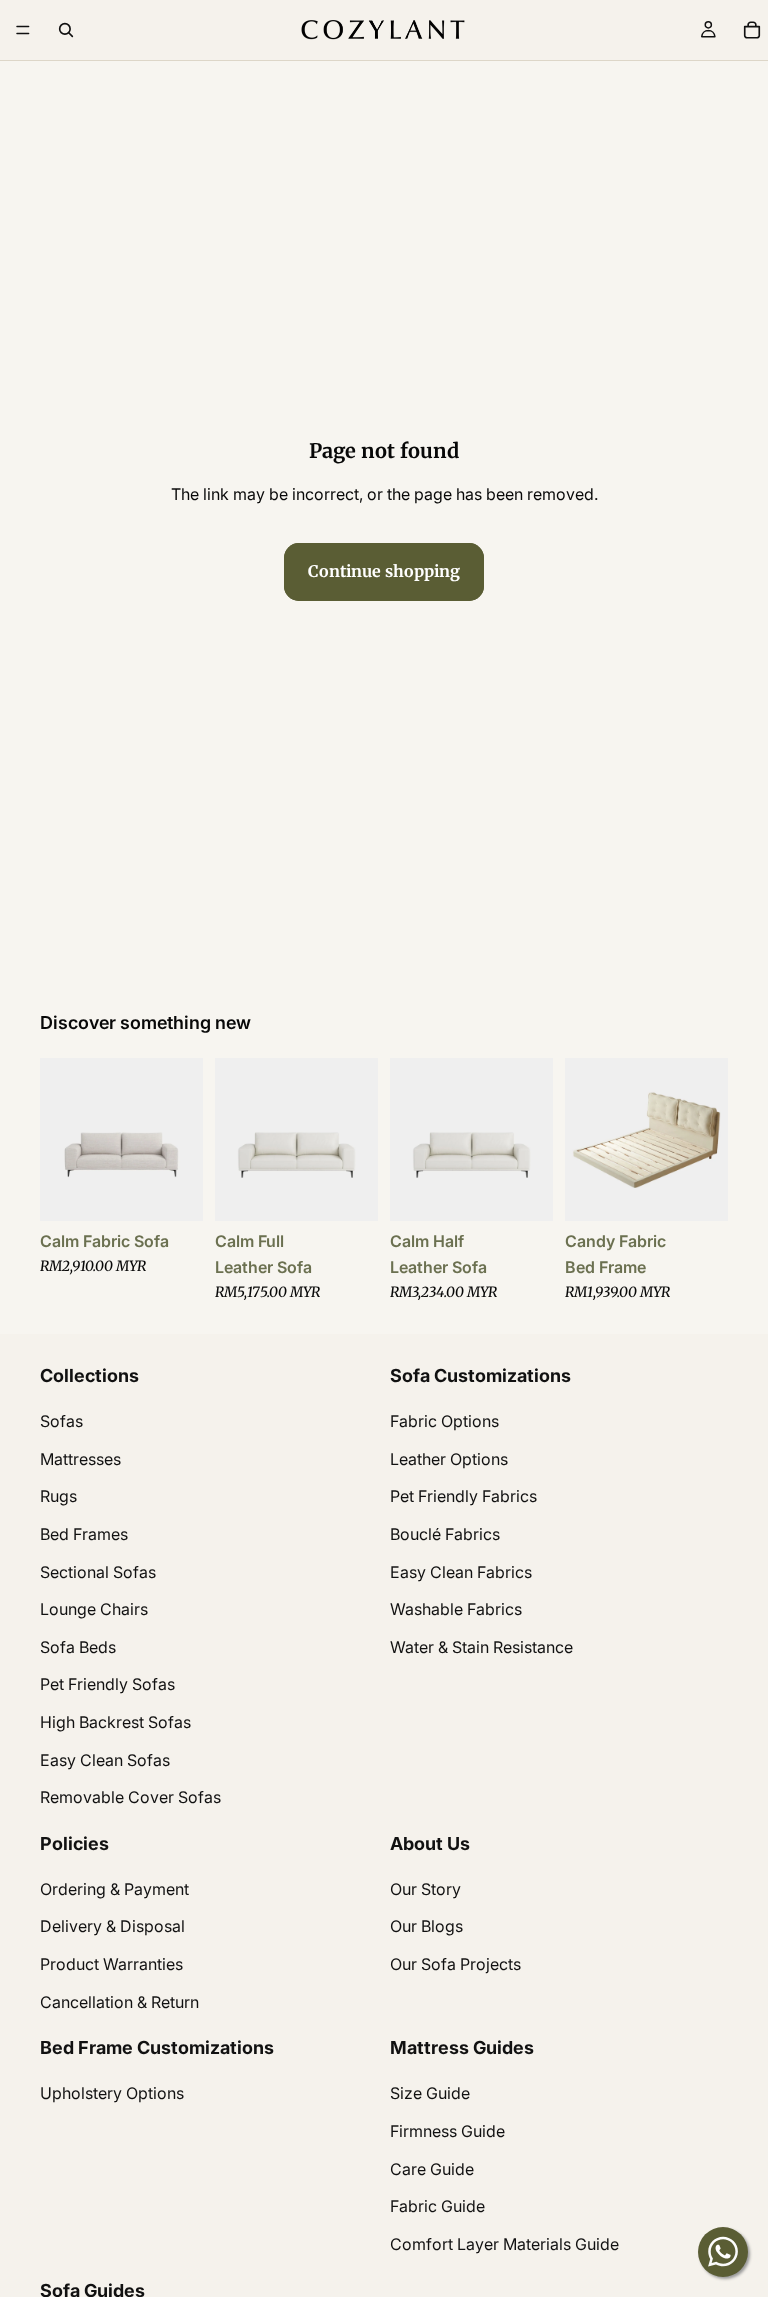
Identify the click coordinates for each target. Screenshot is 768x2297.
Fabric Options (444, 1421)
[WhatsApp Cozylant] (723, 2252)
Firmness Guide (447, 2131)
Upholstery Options (112, 2093)
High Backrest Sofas (115, 1721)
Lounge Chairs (94, 1609)
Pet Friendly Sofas (107, 1684)
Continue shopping (384, 571)
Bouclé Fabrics (445, 1534)
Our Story (425, 1888)
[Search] (66, 30)
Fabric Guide (437, 2206)
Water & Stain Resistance (481, 1646)
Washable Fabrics (456, 1609)
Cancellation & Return (119, 2001)
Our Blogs (426, 1926)
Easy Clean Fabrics (461, 1571)
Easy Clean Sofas (105, 1759)
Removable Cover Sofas (130, 1797)
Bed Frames (84, 1534)
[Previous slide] (62, 1140)
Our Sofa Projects (455, 1964)
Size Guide (430, 2093)
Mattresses (80, 1458)
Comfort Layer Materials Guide (504, 2243)
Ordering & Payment (114, 1888)
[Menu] (23, 30)
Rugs (58, 1496)
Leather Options (449, 1458)
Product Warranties (111, 1964)
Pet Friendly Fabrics (463, 1496)
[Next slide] (181, 1140)
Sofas (61, 1421)
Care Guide (432, 2168)
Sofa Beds (78, 1646)
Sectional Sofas (98, 1571)
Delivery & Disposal (112, 1926)
